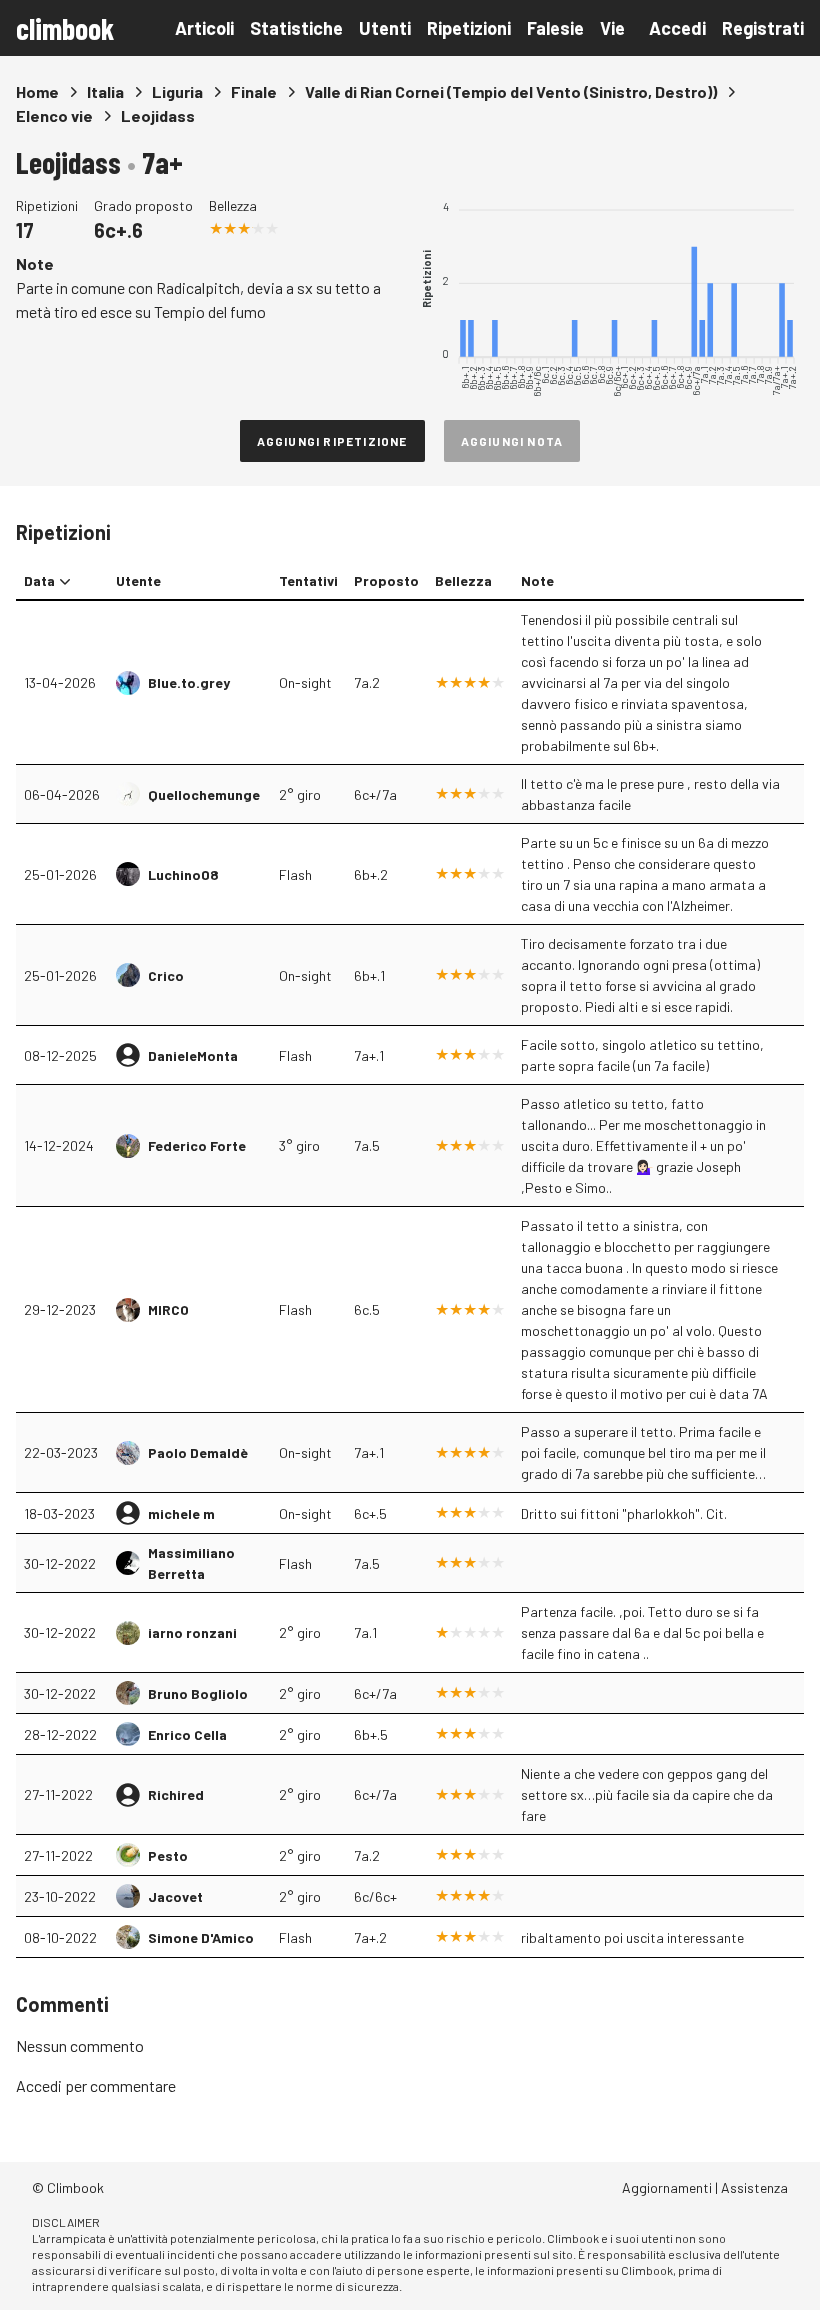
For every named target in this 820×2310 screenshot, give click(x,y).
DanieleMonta (193, 1055)
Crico (166, 975)
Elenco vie (54, 115)
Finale (254, 91)
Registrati (763, 28)
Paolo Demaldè (198, 1452)
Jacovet (175, 1896)
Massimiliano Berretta (191, 1563)
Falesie (555, 28)
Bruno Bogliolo (198, 1693)
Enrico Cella (187, 1734)
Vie (612, 28)
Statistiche (296, 28)
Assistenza (754, 2187)
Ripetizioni (469, 28)
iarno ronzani (192, 1632)
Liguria (177, 91)
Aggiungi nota (512, 441)
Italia (105, 91)
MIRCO (168, 1309)
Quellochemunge (204, 794)
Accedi (677, 28)
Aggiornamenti (667, 2187)
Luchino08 (183, 874)
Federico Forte (197, 1145)
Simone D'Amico (201, 1937)
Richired (176, 1794)
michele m (181, 1513)
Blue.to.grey (189, 682)
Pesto (168, 1855)
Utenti (385, 28)
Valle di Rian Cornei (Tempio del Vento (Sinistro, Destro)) (511, 91)
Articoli (204, 28)
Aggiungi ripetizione (332, 441)
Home (37, 91)
